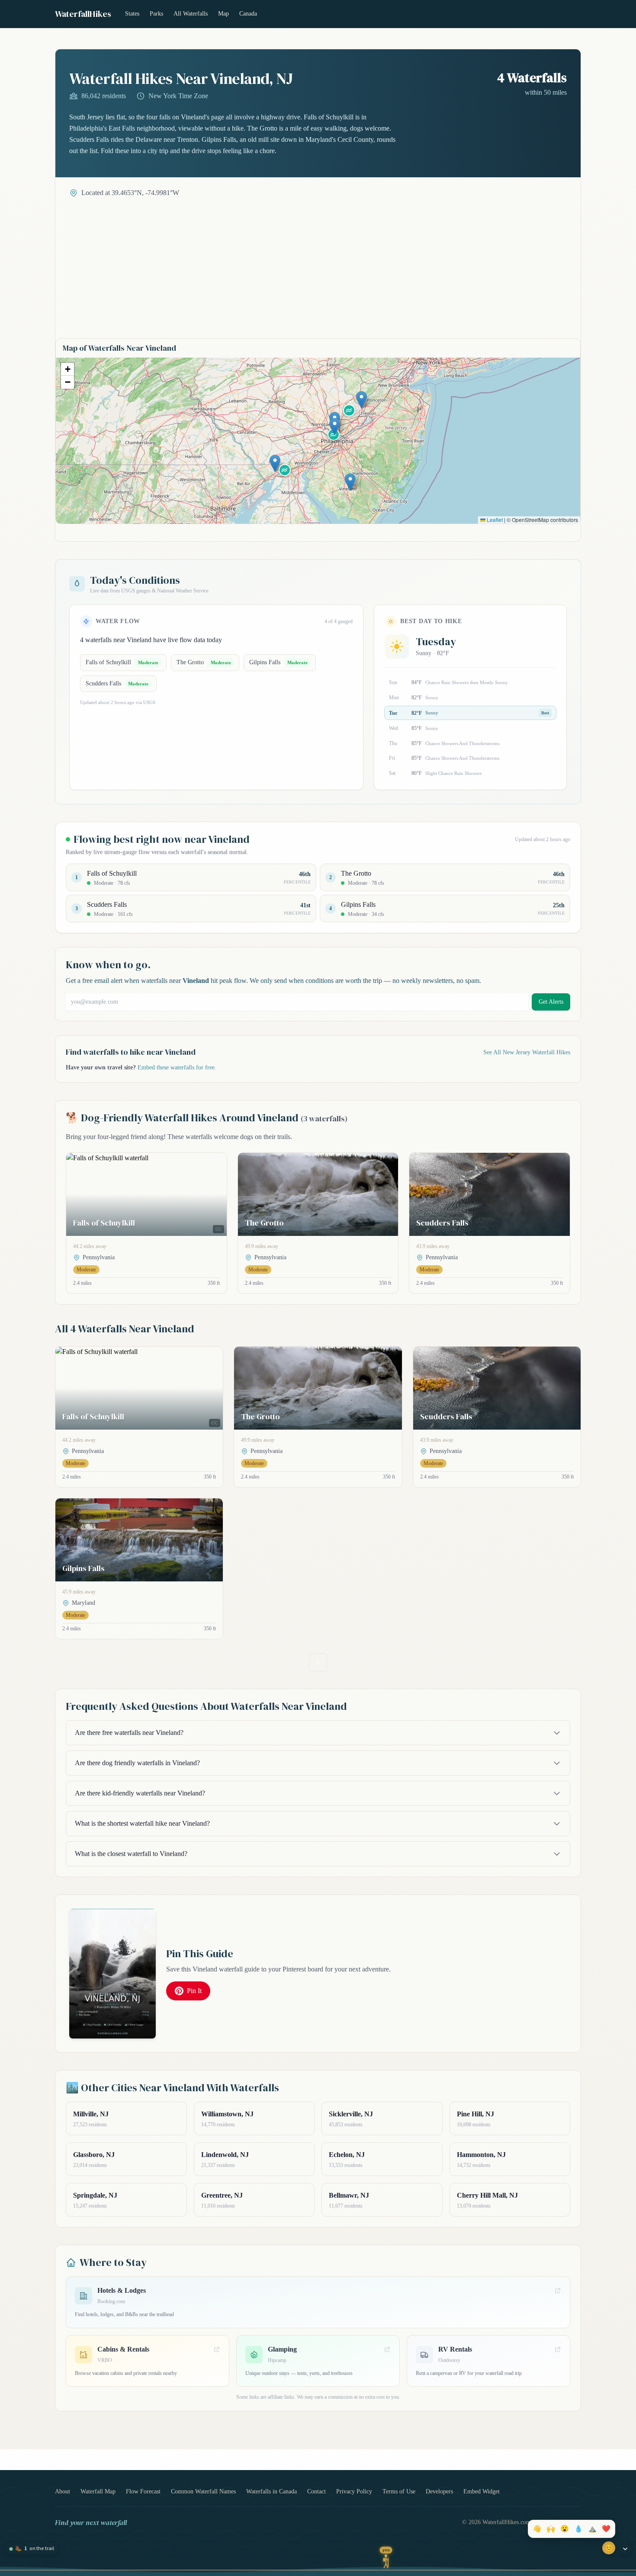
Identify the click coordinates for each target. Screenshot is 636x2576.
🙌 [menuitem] (551, 2529)
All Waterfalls (191, 14)
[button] (350, 482)
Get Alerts (551, 1002)
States (132, 14)
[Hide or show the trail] (625, 2549)
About (63, 2491)
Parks (156, 14)
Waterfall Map (98, 2491)
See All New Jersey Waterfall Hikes (527, 1052)
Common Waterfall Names (203, 2491)
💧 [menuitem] (578, 2529)
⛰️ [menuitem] (592, 2529)
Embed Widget (482, 2491)
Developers (439, 2491)
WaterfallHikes (83, 14)
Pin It (194, 1991)
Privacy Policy (354, 2491)
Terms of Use (399, 2491)
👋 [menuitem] (537, 2529)
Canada (248, 14)
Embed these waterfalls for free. (177, 1067)
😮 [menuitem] (565, 2529)
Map (223, 14)
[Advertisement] (318, 263)
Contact (316, 2491)
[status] (32, 2549)
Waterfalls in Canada (271, 2491)
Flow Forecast (143, 2491)
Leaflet (494, 520)
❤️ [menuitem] (606, 2529)
